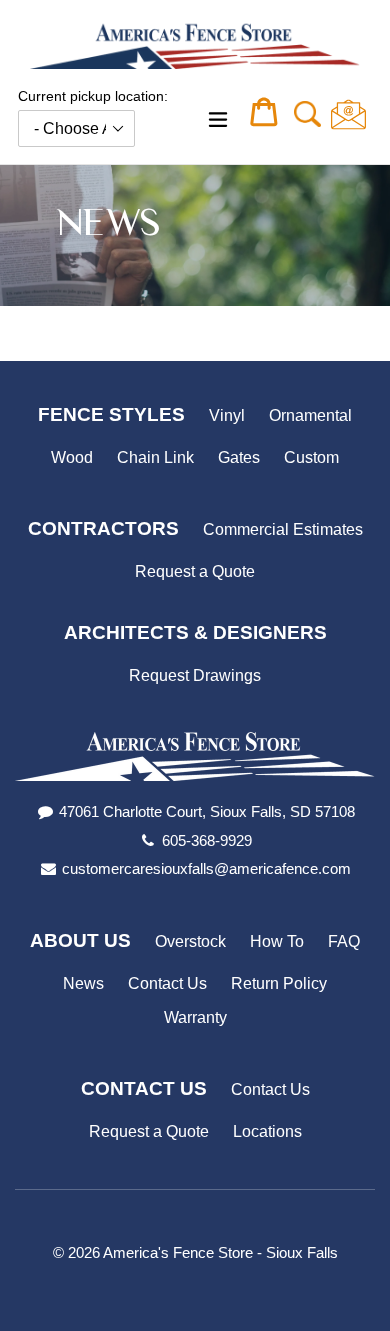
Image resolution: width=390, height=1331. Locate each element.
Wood (72, 457)
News (83, 983)
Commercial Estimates (283, 529)
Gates (239, 457)
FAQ (344, 941)
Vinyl (227, 415)
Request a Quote (195, 571)
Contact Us (167, 983)
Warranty (195, 1017)
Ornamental (310, 415)
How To (277, 941)
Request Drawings (195, 675)
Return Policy (279, 983)
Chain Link (155, 457)
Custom (311, 457)
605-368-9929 (207, 840)
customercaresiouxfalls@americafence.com (206, 868)
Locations (267, 1131)
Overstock (190, 941)
